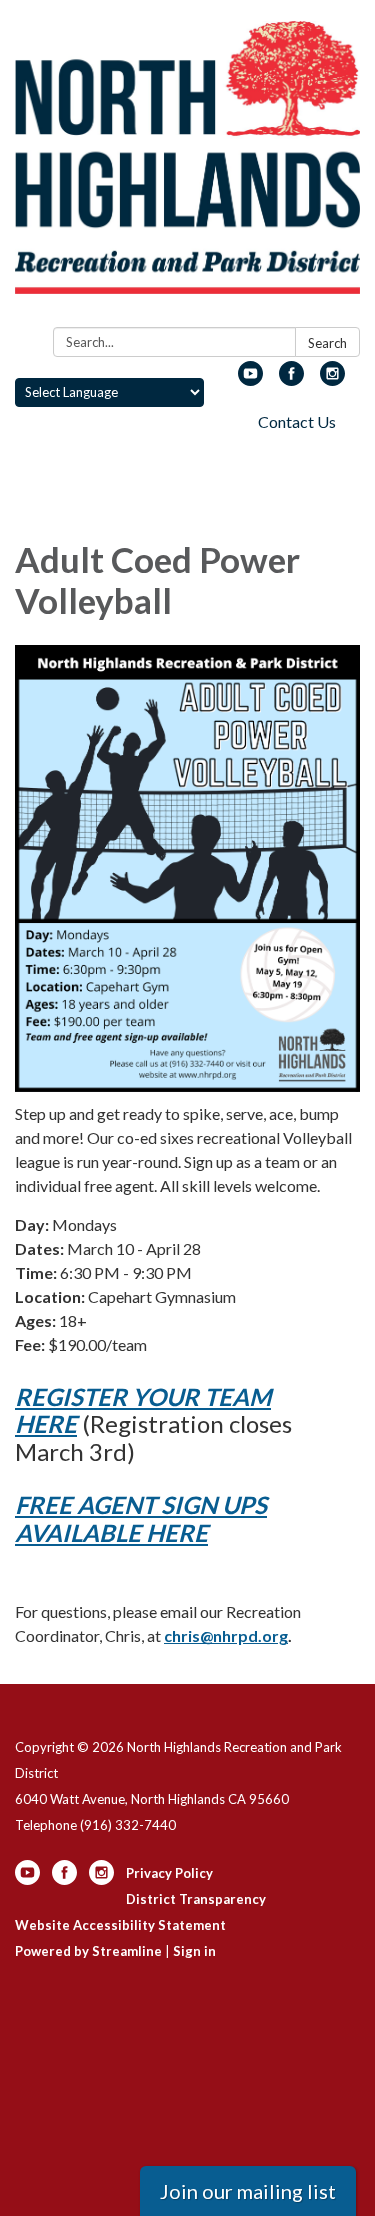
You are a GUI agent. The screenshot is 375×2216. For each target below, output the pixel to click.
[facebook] (291, 379)
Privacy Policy (169, 1873)
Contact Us (297, 421)
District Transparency (196, 1899)
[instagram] (332, 379)
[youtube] (250, 379)
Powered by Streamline (88, 1951)
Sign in (194, 1951)
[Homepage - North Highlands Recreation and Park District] (187, 167)
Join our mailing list (248, 2191)
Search (327, 343)
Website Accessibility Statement (120, 1925)
